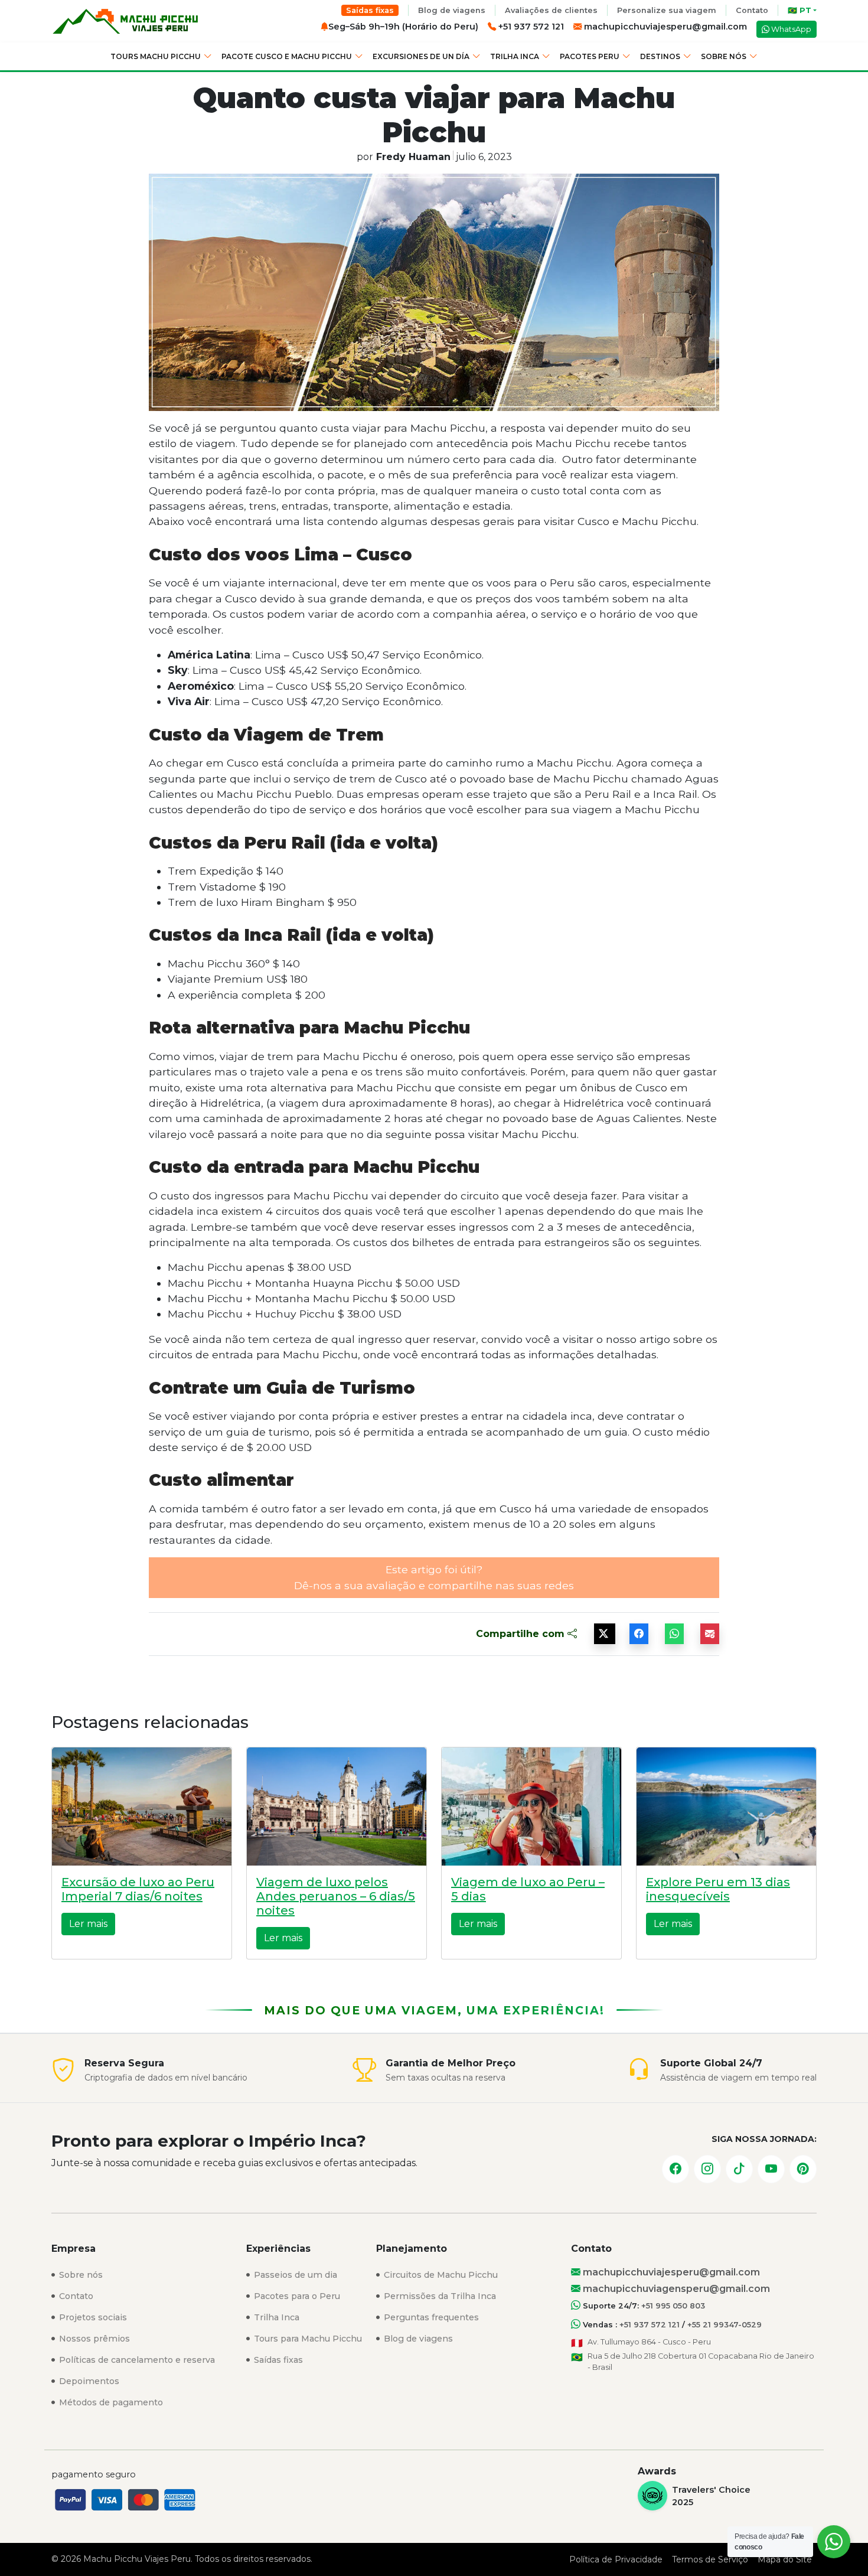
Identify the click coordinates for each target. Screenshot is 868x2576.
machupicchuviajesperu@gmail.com (664, 27)
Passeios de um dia (294, 2275)
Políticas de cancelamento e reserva (136, 2360)
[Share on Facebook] (639, 1634)
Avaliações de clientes (551, 10)
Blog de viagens (452, 10)
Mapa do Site (785, 2559)
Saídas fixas (370, 10)
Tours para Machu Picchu (307, 2339)
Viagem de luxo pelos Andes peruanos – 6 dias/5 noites (336, 1896)
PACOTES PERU (590, 56)
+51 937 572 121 (650, 2325)
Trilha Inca (515, 56)
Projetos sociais (92, 2317)
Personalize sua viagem (667, 10)
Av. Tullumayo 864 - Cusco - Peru (649, 2342)
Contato (752, 10)
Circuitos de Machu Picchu (440, 2275)
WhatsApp (790, 29)
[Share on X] (605, 1634)
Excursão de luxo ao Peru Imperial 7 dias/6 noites (138, 1889)
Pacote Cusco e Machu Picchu (287, 56)
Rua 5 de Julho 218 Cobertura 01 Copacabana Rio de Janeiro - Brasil (701, 2362)
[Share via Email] (710, 1634)
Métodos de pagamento (110, 2402)
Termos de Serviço (710, 2559)
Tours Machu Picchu (156, 56)
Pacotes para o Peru (296, 2296)
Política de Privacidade (616, 2559)
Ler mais (88, 1924)
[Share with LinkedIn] (674, 1634)
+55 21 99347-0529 (725, 2325)
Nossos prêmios (93, 2339)
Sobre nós (724, 56)
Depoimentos (88, 2381)
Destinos (660, 56)
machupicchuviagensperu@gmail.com (675, 2289)
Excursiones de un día (421, 56)
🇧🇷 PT (800, 10)
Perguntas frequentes (430, 2317)
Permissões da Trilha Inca (439, 2296)
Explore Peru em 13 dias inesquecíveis (718, 1889)
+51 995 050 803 (673, 2306)
